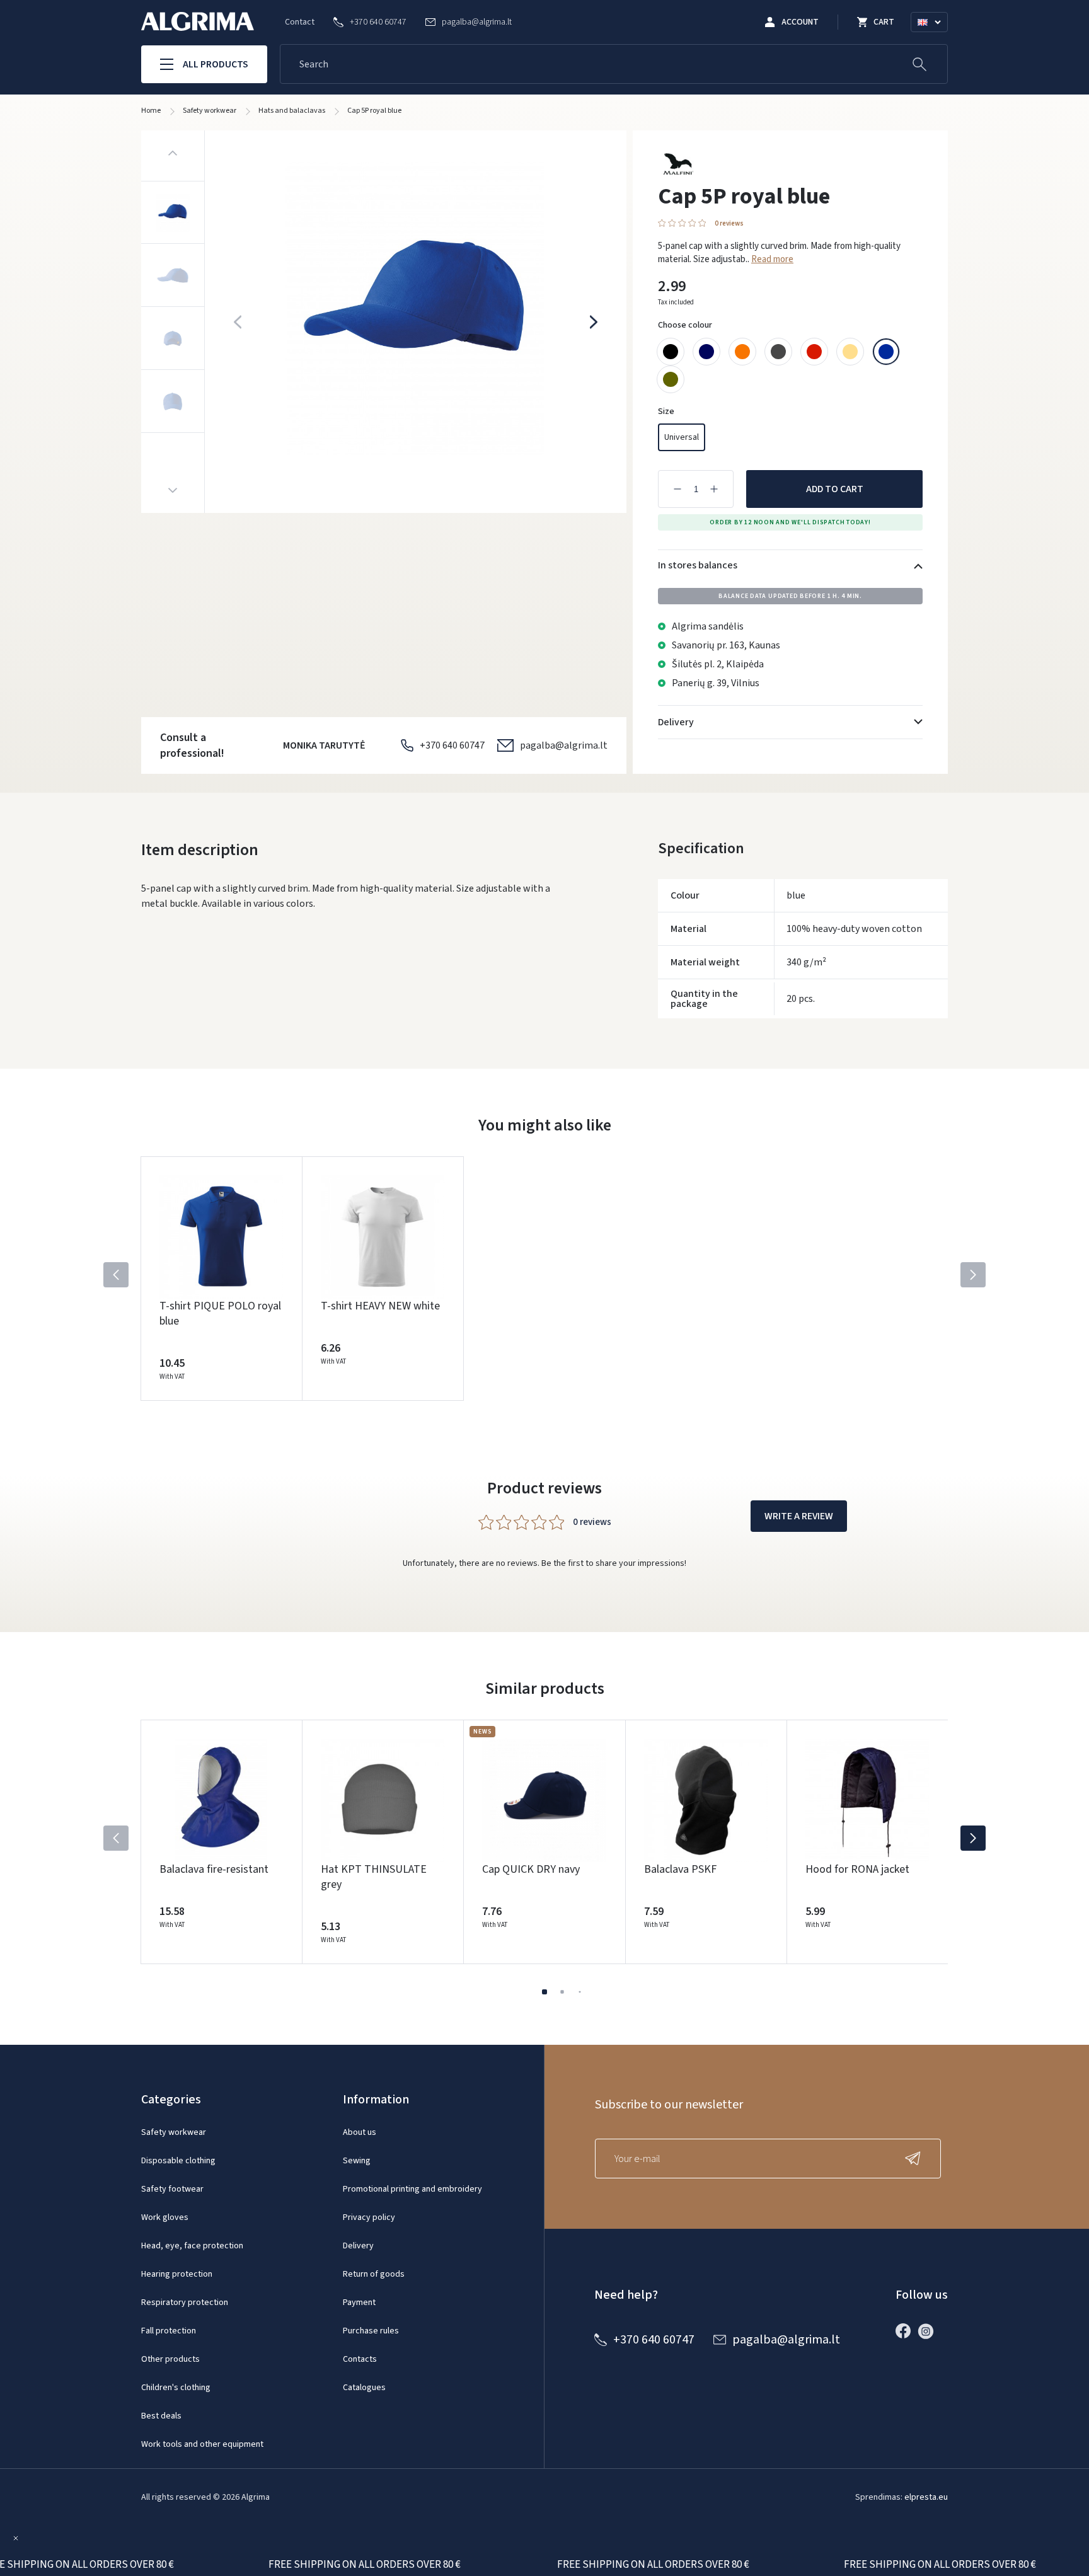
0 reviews (729, 223)
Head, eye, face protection (192, 2246)
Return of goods (374, 2274)
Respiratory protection (185, 2303)
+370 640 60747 (452, 745)
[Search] (919, 64)
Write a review (799, 1516)
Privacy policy (369, 2217)
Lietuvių (935, 37)
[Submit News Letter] (916, 2159)
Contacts (360, 2359)
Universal (682, 437)
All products (216, 64)
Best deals (161, 2416)
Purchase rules (371, 2331)
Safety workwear (174, 2132)
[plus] (714, 489)
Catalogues (364, 2388)
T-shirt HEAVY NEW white (380, 1306)
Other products (170, 2359)
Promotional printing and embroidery (412, 2189)
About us (360, 2132)
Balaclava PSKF (680, 1869)
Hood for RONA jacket (857, 1869)
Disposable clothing (178, 2161)
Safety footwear (172, 2189)
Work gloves (165, 2217)
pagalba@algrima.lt (564, 745)
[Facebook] (906, 2331)
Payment (359, 2303)
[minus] (677, 489)
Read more (772, 259)
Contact (300, 22)
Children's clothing (176, 2388)
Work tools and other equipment (202, 2444)
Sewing (357, 2161)
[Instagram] (929, 2331)
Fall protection (169, 2331)
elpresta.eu (926, 2497)
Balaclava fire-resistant (214, 1869)
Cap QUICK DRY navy (531, 1869)
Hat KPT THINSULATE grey (374, 1877)
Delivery (358, 2246)
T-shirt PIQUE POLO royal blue (220, 1314)
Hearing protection (177, 2274)
